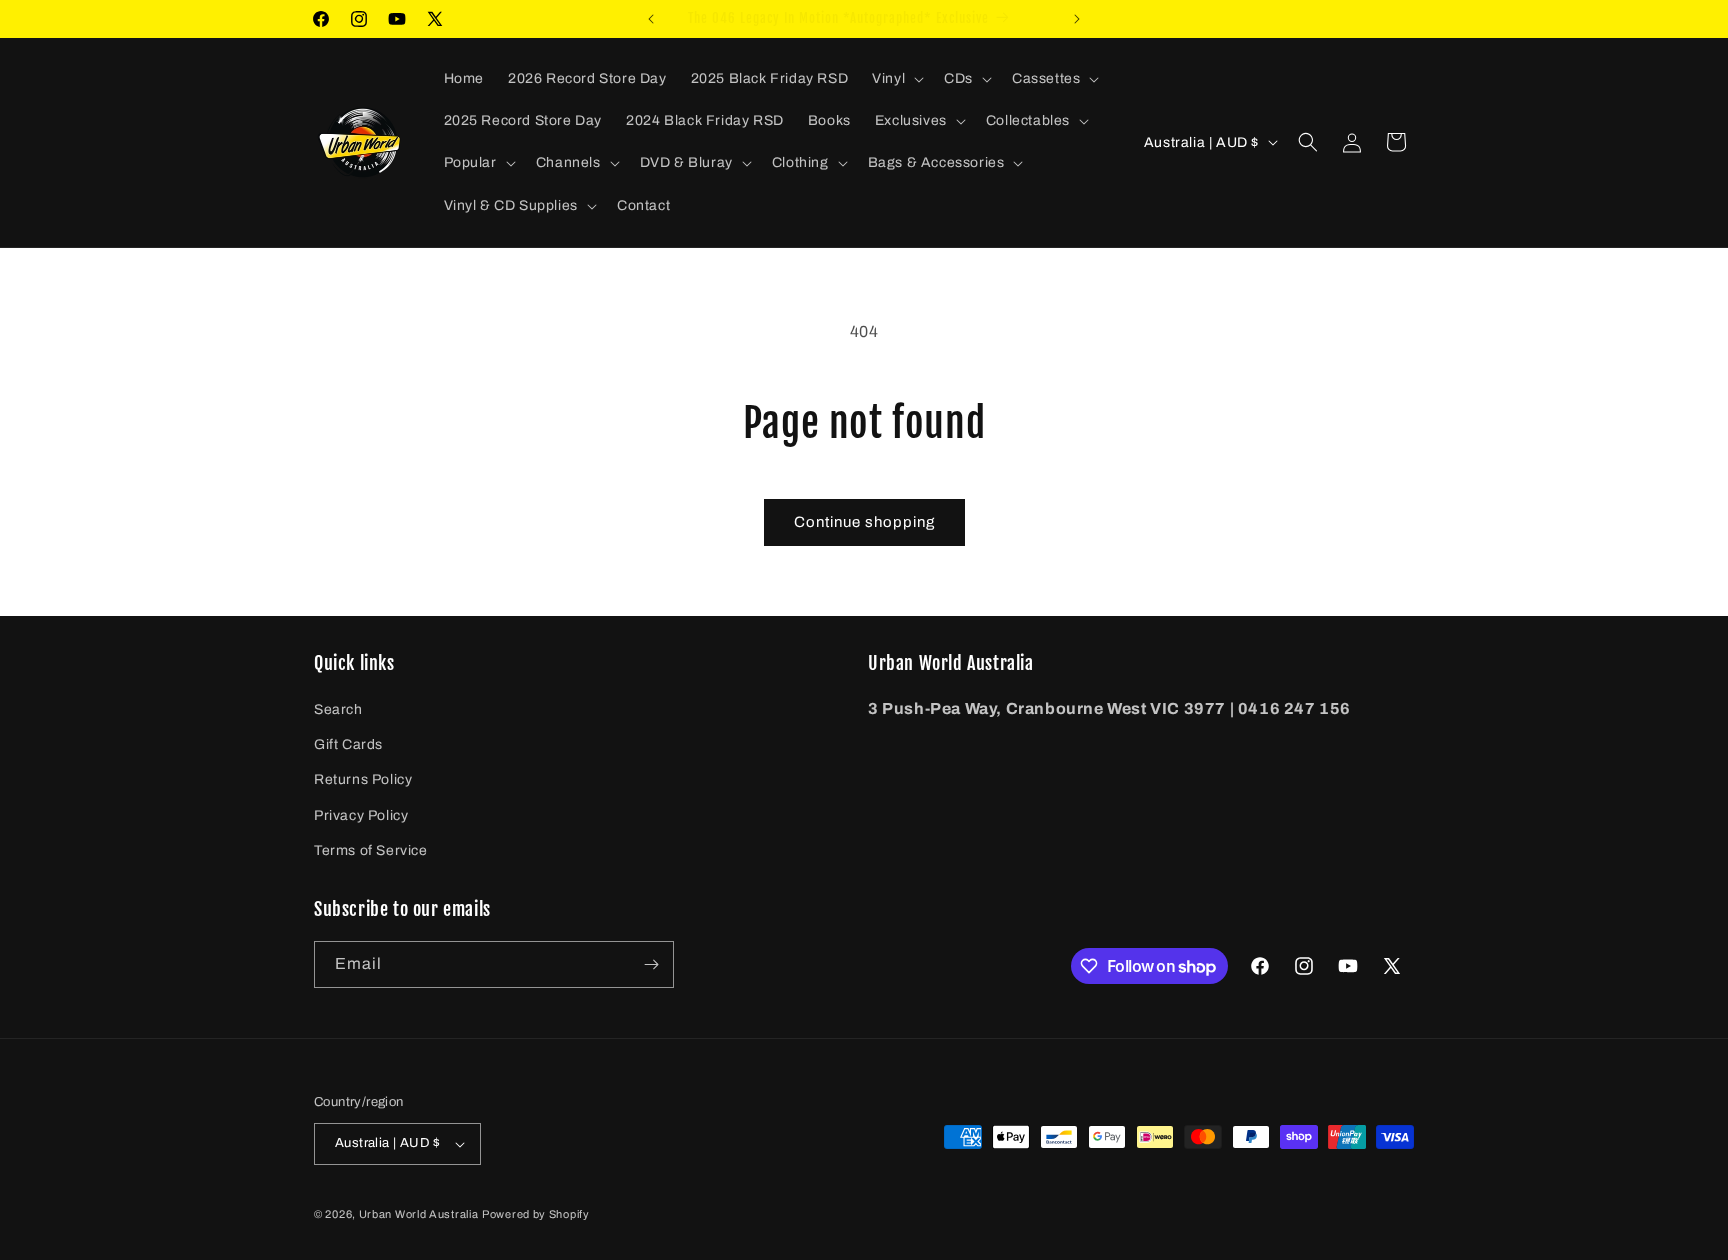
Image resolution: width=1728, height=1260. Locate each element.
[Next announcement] (1077, 19)
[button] (896, 79)
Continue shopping (864, 522)
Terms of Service (371, 850)
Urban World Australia (419, 1214)
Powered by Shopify (536, 1214)
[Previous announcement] (651, 19)
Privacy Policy (361, 815)
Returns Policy (363, 779)
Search (338, 709)
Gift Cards (348, 744)
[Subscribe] (651, 964)
